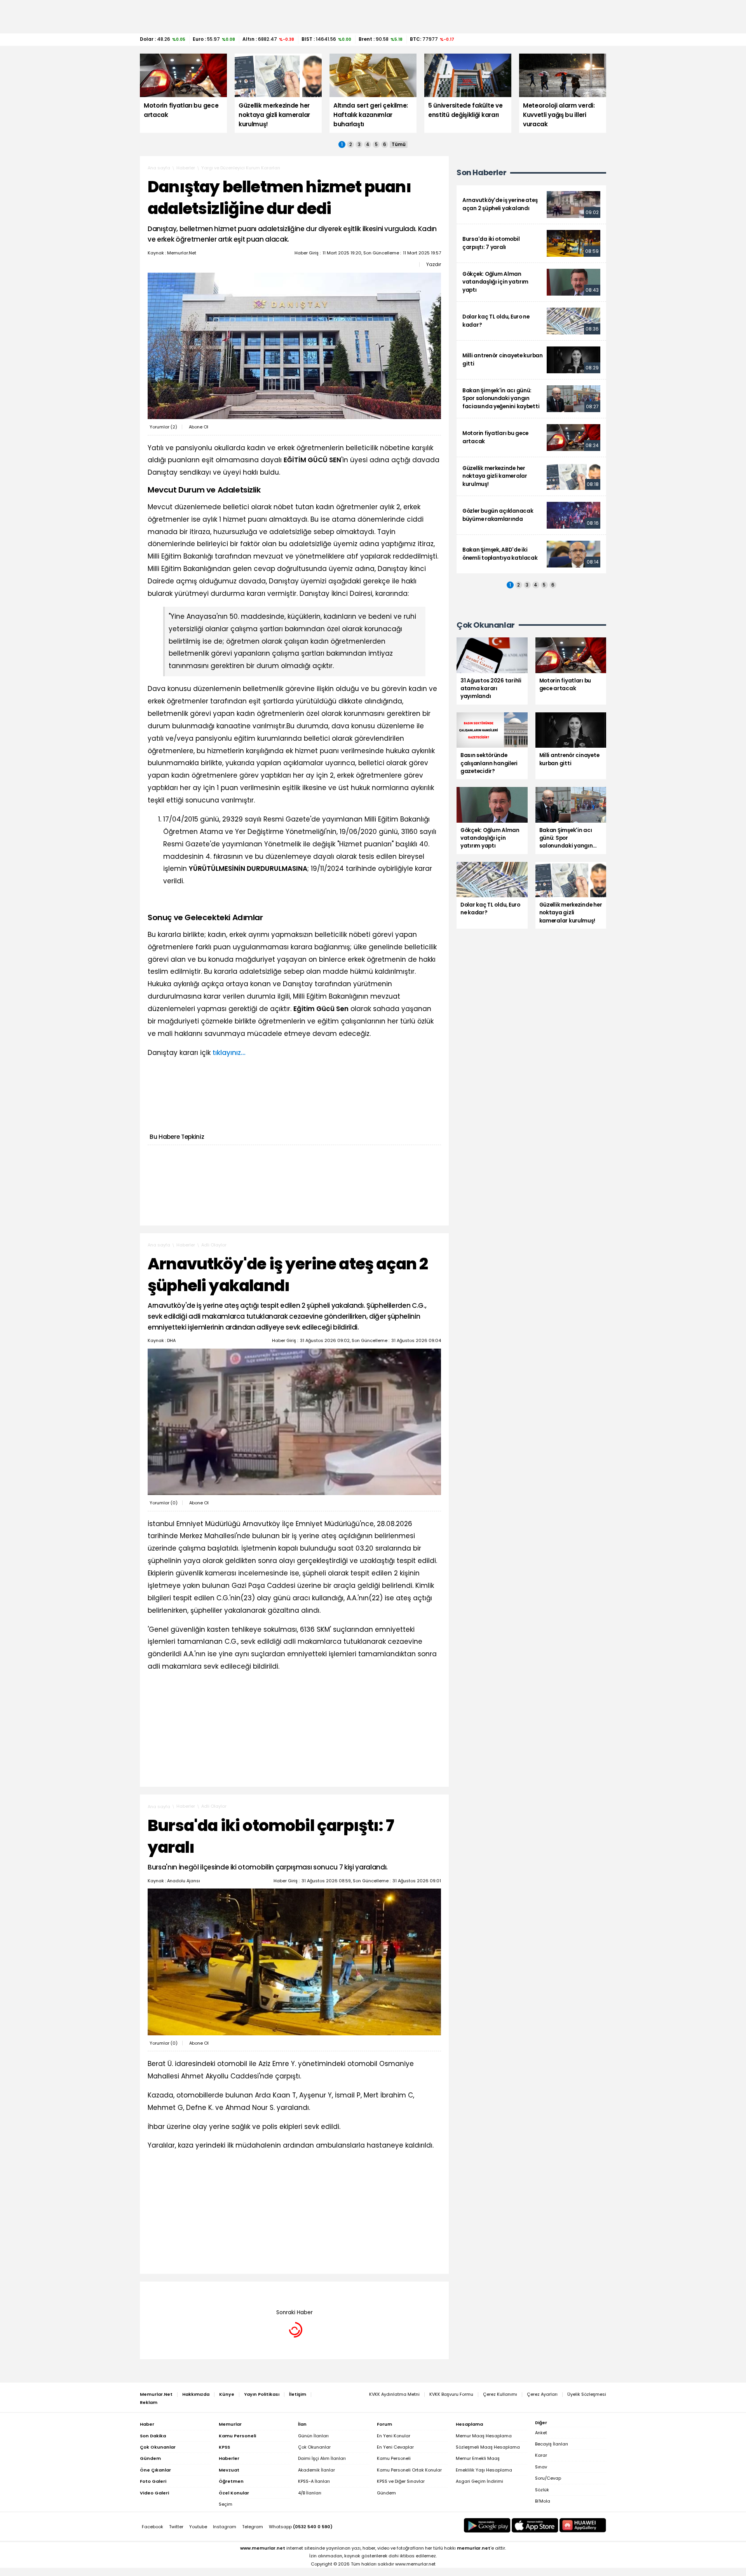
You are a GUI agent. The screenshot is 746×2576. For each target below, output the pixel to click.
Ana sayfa (159, 168)
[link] (531, 205)
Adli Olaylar (214, 1245)
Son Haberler (481, 173)
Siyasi (208, 2293)
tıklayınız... (229, 1053)
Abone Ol (199, 427)
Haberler (186, 168)
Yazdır (434, 265)
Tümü (399, 144)
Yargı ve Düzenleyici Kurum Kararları (241, 168)
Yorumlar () (163, 427)
